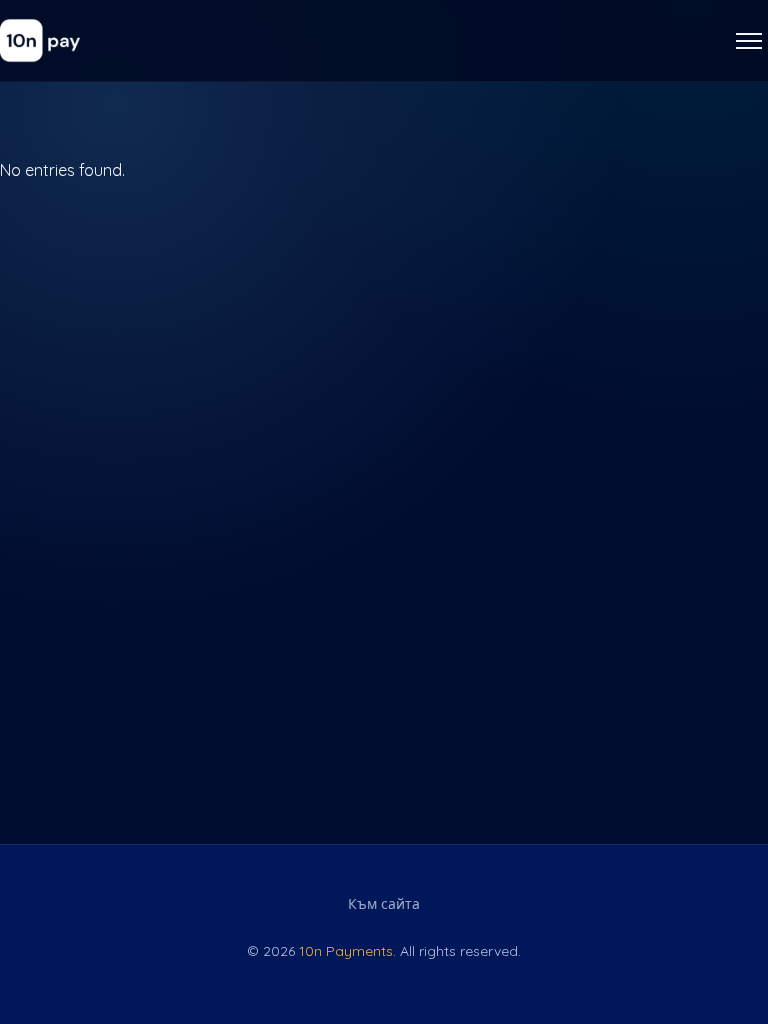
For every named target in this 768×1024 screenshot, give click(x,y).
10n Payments (346, 951)
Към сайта (384, 904)
